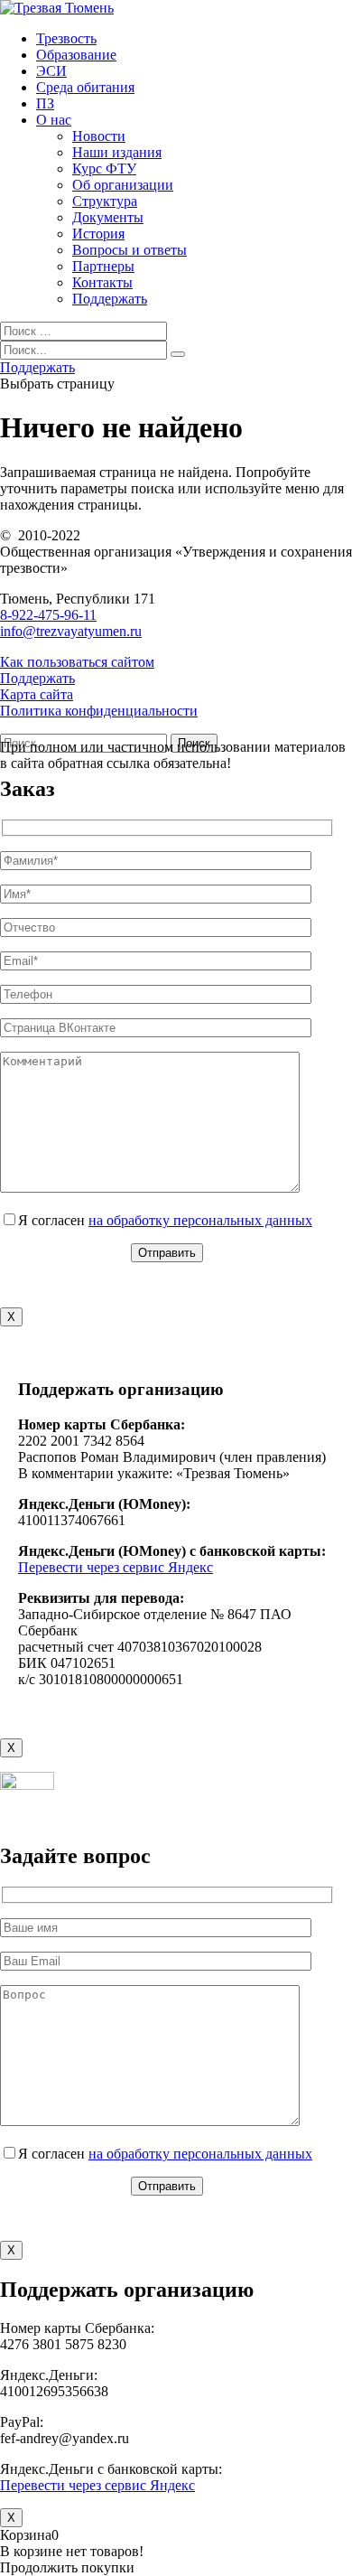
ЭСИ (51, 71)
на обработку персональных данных (200, 1220)
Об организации (123, 185)
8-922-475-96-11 (48, 615)
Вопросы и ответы (130, 250)
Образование (76, 55)
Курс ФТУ (104, 169)
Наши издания (117, 152)
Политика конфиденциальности (99, 711)
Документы (108, 217)
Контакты (102, 282)
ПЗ (45, 103)
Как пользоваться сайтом (77, 662)
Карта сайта (37, 694)
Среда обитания (85, 87)
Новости (99, 136)
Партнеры (103, 266)
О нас (54, 120)
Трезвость (66, 38)
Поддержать (110, 299)
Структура (105, 201)
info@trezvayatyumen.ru (71, 631)
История (98, 234)
